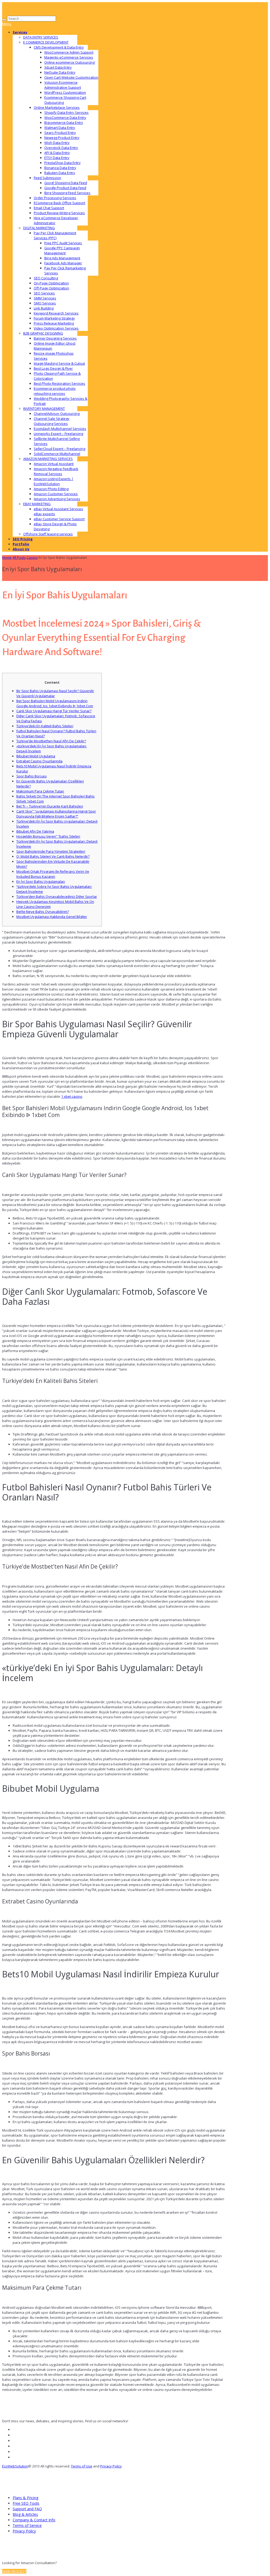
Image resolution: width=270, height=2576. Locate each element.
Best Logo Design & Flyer (53, 368)
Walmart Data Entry (60, 128)
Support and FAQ (27, 2509)
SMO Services (45, 303)
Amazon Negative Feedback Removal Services (56, 471)
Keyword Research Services (56, 313)
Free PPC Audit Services (63, 243)
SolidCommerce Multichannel (57, 454)
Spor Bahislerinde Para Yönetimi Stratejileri (51, 851)
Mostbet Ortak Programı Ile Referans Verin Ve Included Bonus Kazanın (53, 874)
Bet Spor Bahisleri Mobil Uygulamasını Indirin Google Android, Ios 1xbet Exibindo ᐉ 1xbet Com (55, 703)
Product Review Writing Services (59, 213)
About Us (21, 549)
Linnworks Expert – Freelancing (58, 434)
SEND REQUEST (14, 2571)
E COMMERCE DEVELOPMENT (46, 42)
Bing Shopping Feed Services (67, 193)
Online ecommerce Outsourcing (69, 62)
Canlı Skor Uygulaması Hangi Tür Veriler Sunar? (54, 711)
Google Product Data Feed (65, 188)
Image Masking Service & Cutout (59, 363)
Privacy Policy (111, 2466)
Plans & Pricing (25, 2498)
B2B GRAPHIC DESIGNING (43, 333)
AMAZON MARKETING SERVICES (48, 459)
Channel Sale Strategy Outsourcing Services (52, 421)
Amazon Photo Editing (51, 489)
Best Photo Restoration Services (59, 383)
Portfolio (21, 544)
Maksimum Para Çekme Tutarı (40, 791)
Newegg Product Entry (62, 138)
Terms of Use (82, 2466)
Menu (7, 24)
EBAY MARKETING (37, 504)
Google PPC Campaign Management (62, 250)
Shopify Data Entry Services (66, 112)
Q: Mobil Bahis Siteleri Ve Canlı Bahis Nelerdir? (53, 856)
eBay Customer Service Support (59, 519)
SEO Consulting (46, 278)
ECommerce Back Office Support (59, 203)
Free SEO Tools (26, 2503)
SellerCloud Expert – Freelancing (59, 449)
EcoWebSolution (15, 2466)
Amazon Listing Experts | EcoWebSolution (54, 481)
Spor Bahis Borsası (32, 776)
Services (20, 32)
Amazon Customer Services (56, 494)
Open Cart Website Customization (71, 77)
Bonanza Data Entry (60, 168)
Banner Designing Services (55, 338)
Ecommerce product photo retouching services (55, 391)
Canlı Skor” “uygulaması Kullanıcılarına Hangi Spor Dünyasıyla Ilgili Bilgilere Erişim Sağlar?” (56, 814)
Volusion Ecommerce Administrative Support (63, 85)
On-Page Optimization (51, 283)
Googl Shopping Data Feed (66, 183)
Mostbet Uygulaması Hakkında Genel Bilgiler (52, 917)
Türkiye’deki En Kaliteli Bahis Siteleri (45, 726)
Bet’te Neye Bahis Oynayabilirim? (43, 912)
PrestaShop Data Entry (62, 163)
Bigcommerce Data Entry (64, 123)
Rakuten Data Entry (60, 173)
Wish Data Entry (57, 143)
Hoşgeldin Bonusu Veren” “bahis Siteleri (48, 836)
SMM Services (45, 298)
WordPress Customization (65, 92)
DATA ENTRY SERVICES (41, 37)
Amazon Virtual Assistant (54, 464)
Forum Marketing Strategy (54, 318)
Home (7, 557)
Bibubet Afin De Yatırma (35, 831)
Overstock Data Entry (61, 148)
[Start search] (4, 20)
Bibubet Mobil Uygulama (36, 756)
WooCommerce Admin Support (69, 52)
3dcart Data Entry (58, 67)
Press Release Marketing (54, 323)
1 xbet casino (72, 1096)
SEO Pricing (23, 539)
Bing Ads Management (62, 258)
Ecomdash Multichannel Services (60, 429)
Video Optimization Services (56, 328)
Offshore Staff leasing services (48, 534)
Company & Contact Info (34, 2520)
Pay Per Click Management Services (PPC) (55, 235)
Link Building (44, 308)
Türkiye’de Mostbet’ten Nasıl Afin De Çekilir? (51, 741)
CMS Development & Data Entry (59, 47)
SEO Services (44, 293)
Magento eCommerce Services (69, 57)
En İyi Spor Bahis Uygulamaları (41, 881)
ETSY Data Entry (57, 158)
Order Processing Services (55, 198)
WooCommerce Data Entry (65, 118)
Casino (32, 557)
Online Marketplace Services (57, 107)
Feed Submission (47, 178)
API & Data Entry (57, 153)
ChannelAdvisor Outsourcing (57, 414)
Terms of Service (27, 2525)
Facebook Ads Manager (63, 263)
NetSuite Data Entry (60, 72)
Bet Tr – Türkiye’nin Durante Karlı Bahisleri (50, 806)
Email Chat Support (49, 208)
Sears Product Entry (60, 133)
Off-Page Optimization (51, 288)
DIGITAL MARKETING (39, 228)
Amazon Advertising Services (57, 499)
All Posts (19, 557)
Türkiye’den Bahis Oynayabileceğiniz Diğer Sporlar (57, 897)
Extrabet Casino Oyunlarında (39, 761)
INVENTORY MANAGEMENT (44, 409)
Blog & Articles (25, 2514)
